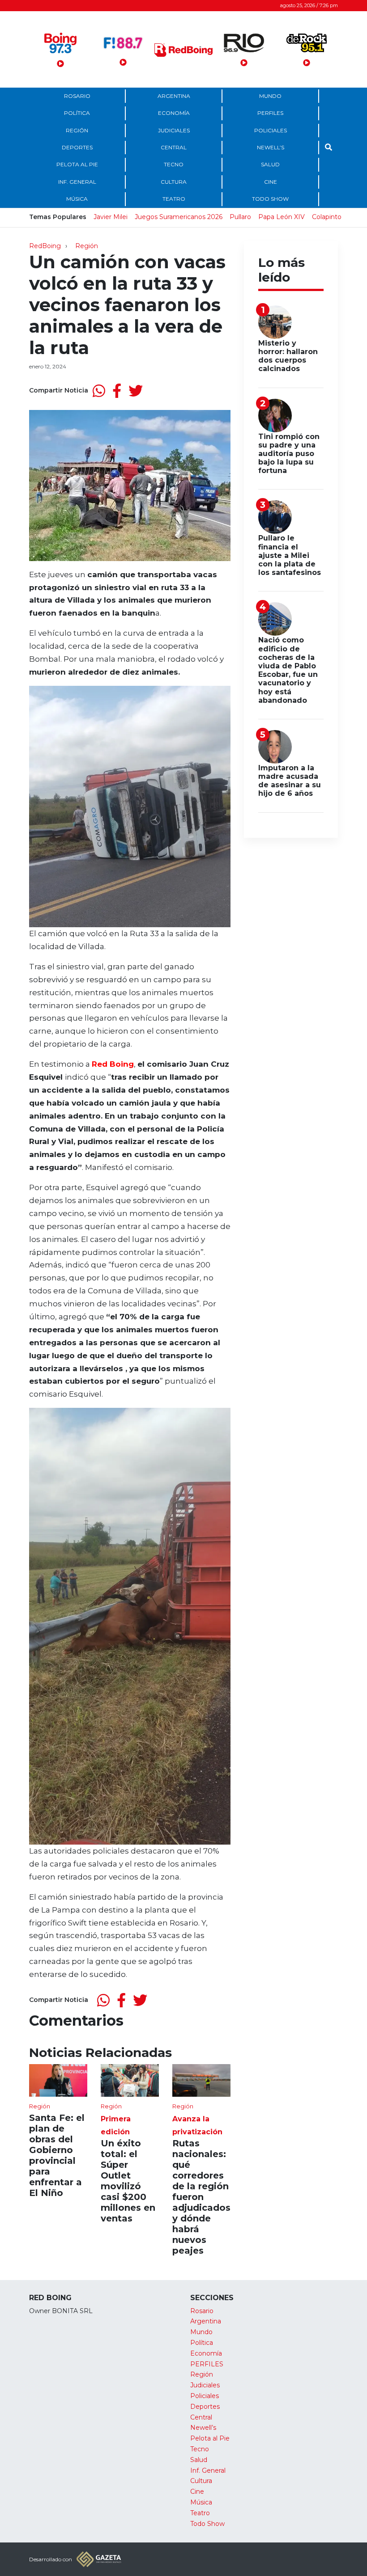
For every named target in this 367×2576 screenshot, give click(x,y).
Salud (270, 164)
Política (77, 113)
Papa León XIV (282, 217)
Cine (271, 182)
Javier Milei (111, 217)
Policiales (271, 130)
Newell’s (271, 147)
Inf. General (77, 182)
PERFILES (270, 113)
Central (174, 147)
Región (77, 130)
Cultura (174, 182)
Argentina (174, 96)
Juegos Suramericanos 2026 (179, 217)
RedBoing (45, 246)
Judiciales (174, 130)
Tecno (174, 164)
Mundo (270, 96)
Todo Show (270, 199)
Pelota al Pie (77, 164)
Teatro (174, 199)
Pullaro (240, 217)
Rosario (77, 96)
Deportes (77, 147)
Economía (174, 113)
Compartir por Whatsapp (99, 391)
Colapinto (327, 217)
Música (77, 199)
